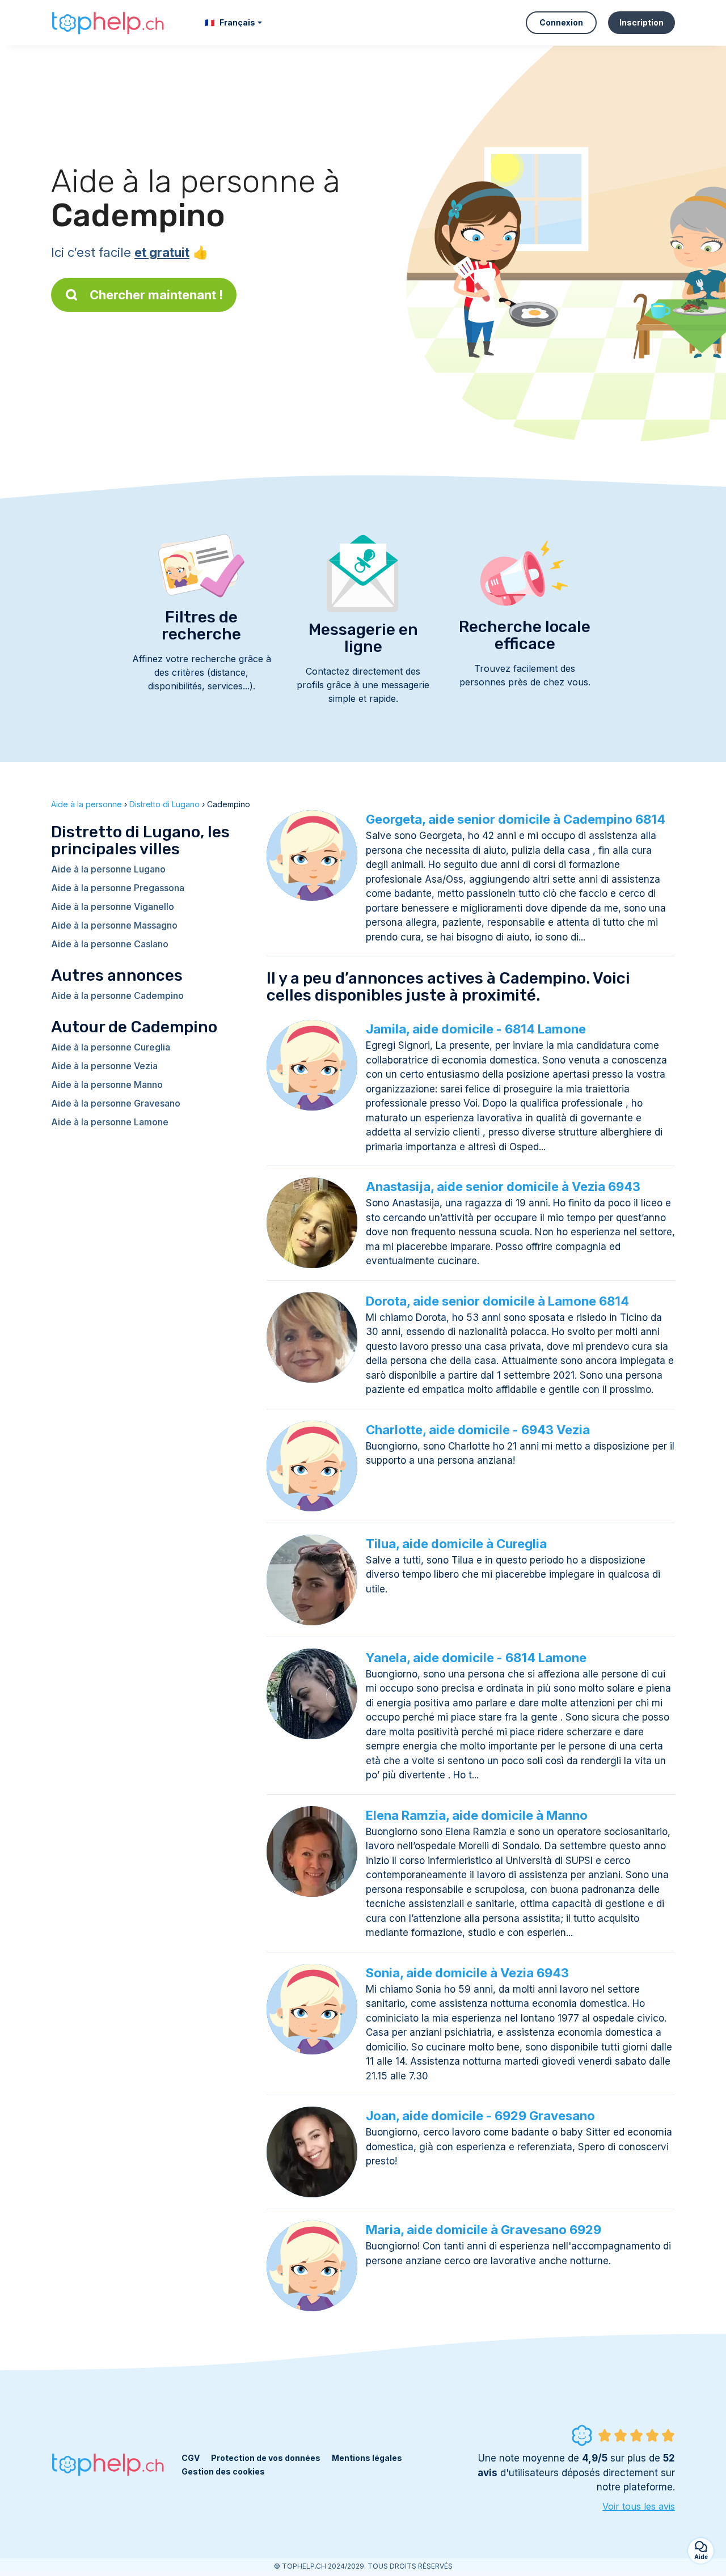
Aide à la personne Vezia (104, 1066)
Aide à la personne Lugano (108, 869)
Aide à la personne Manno (107, 1084)
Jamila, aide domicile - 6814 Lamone (476, 1029)
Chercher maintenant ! (156, 295)
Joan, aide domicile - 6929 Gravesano (480, 2116)
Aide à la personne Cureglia (111, 1047)
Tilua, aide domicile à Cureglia (456, 1544)
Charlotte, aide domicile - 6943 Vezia (478, 1430)
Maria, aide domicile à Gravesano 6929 (484, 2230)
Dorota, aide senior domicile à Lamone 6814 (497, 1301)
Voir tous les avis (639, 2506)
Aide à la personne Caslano (110, 944)
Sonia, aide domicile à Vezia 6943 (467, 1973)
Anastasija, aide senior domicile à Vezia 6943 (503, 1187)
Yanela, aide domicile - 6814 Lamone (476, 1658)
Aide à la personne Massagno (114, 925)
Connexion (561, 22)
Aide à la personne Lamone (110, 1122)
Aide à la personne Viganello (113, 906)
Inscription (641, 22)
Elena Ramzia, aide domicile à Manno (477, 1815)
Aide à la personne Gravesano (116, 1103)
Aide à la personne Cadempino (117, 995)
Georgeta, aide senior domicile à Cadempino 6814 (516, 819)
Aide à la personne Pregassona (118, 888)
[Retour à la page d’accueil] (108, 23)
